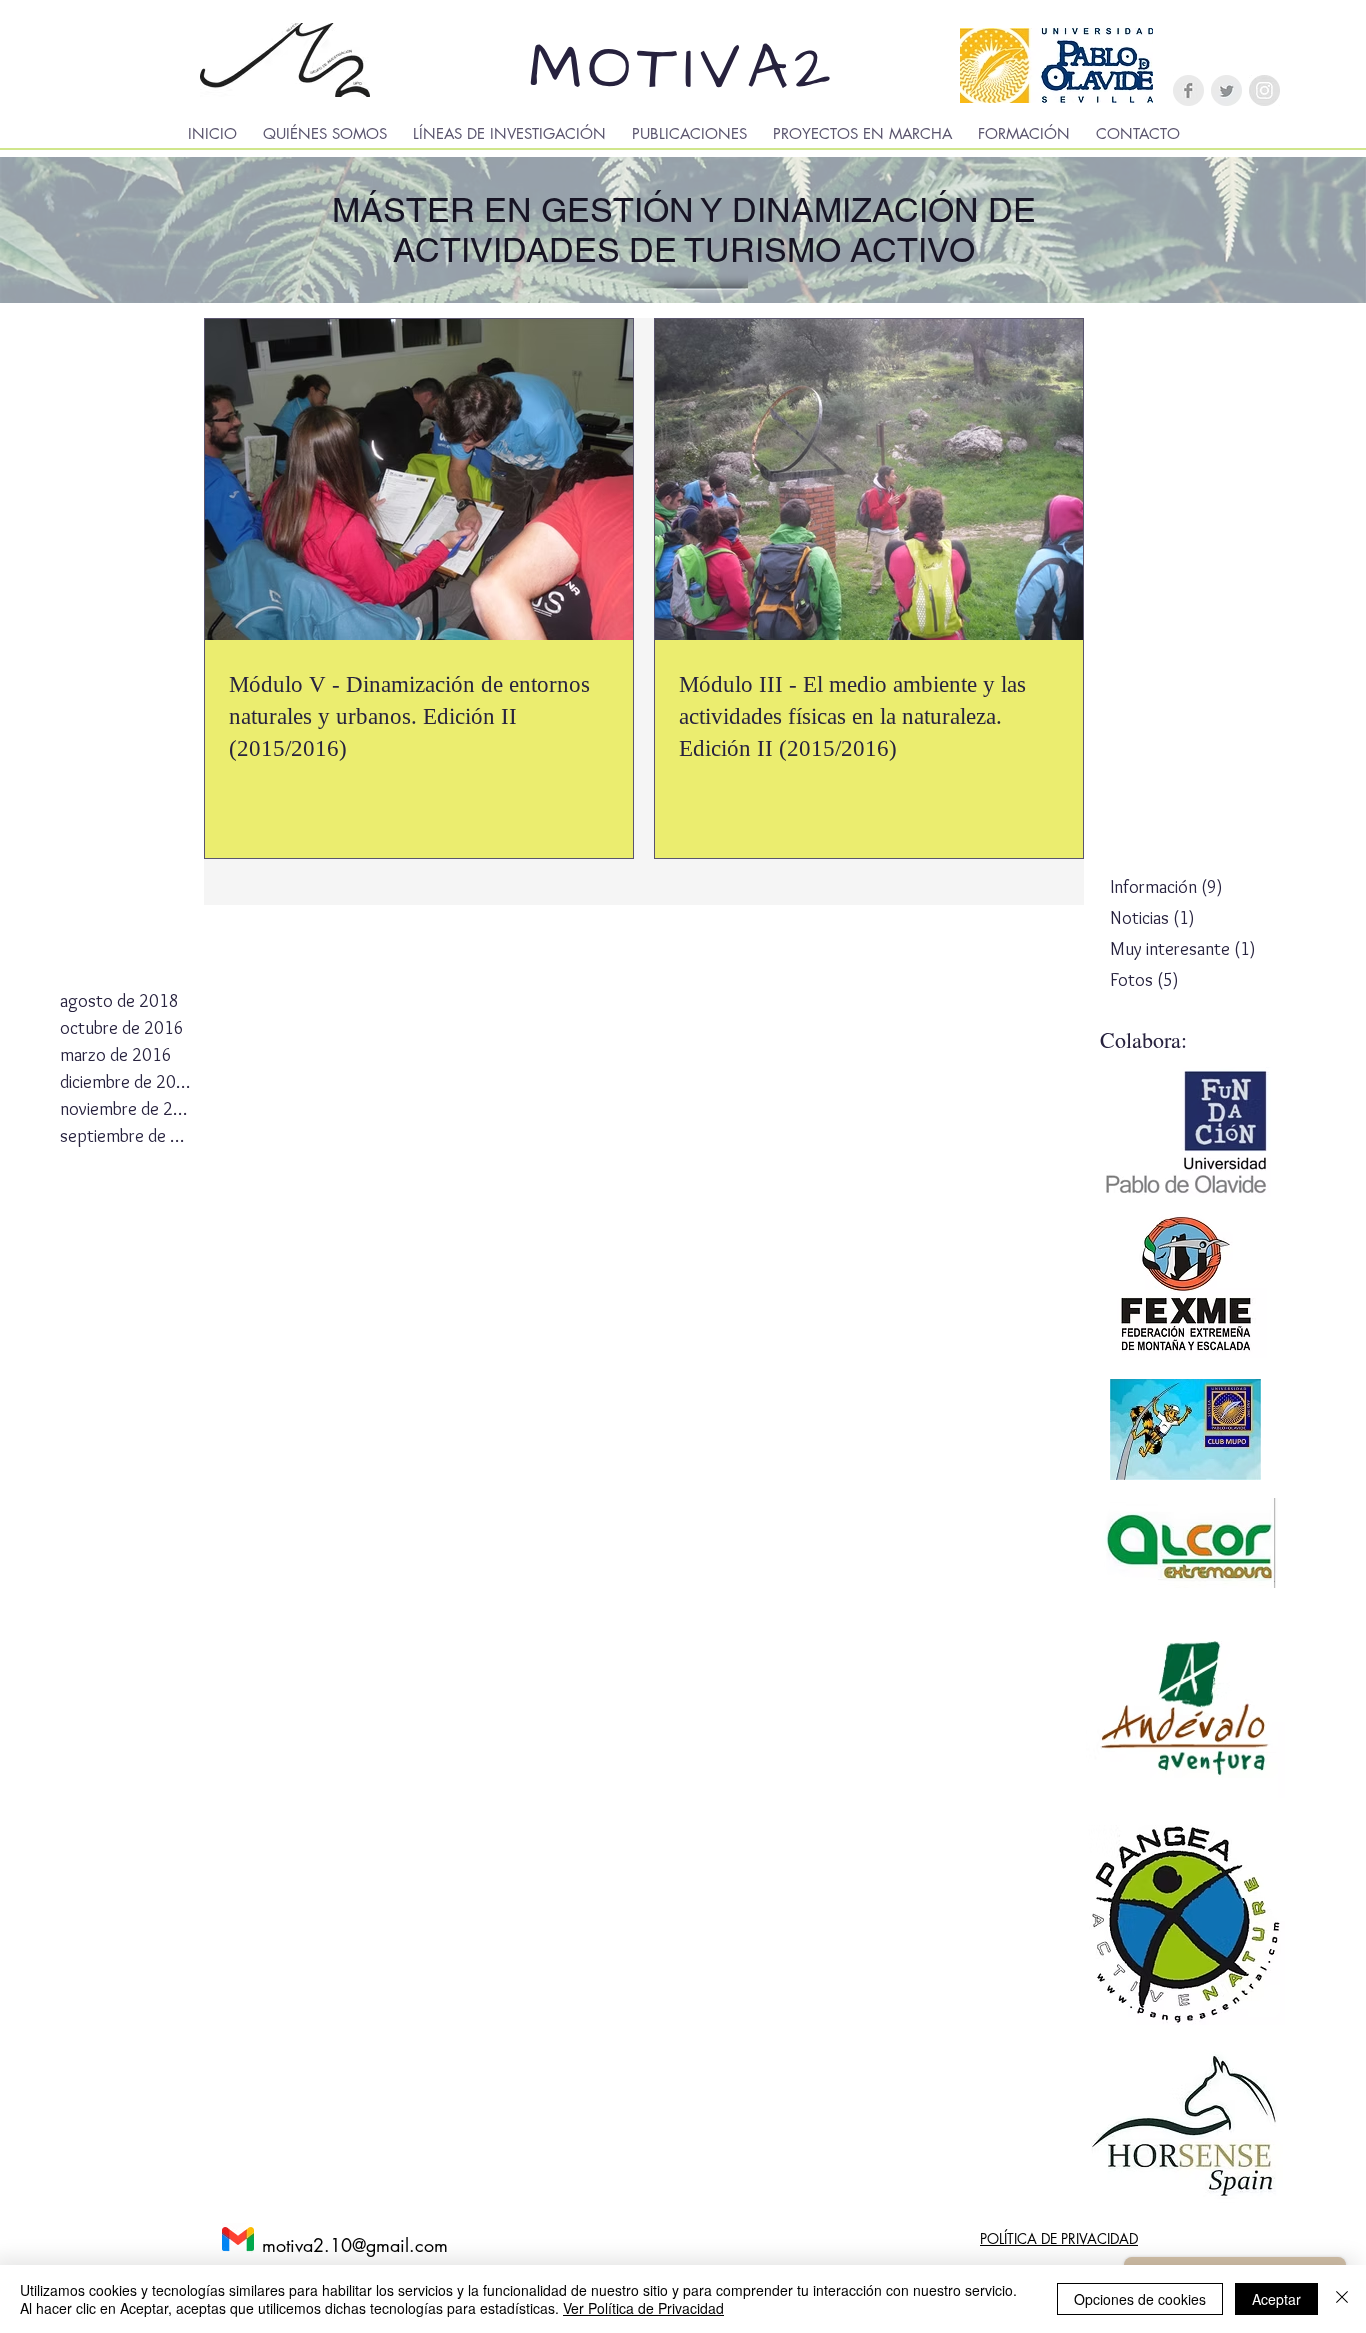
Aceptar (1276, 2299)
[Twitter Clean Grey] (1226, 90)
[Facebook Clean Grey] (1188, 90)
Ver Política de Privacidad (643, 2308)
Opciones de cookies (1140, 2299)
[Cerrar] (1342, 2299)
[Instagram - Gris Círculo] (1264, 90)
